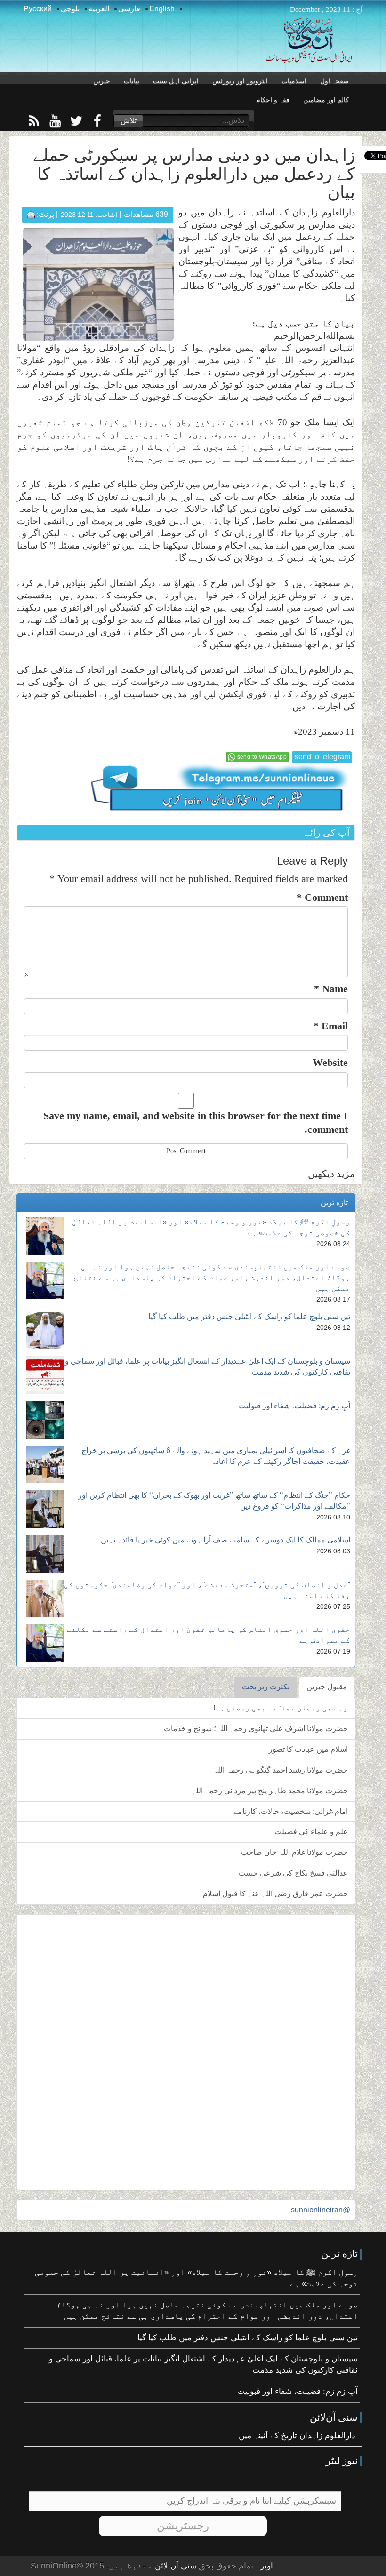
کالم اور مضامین (326, 100)
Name (331, 989)
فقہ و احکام (273, 100)
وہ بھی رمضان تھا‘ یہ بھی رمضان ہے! (281, 1708)
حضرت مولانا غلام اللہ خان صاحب (294, 1852)
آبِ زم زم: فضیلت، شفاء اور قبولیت (294, 1406)
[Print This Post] (31, 214)
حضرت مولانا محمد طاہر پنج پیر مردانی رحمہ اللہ (270, 1791)
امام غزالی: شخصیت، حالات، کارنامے (291, 1811)
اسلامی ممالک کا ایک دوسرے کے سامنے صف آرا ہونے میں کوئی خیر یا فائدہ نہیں (225, 1540)
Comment (322, 897)
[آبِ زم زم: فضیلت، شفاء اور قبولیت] (45, 1420)
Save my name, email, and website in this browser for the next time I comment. (196, 1122)
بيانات (132, 81)
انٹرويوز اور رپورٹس (240, 81)
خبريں (102, 81)
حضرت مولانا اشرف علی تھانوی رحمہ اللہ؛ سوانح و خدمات (256, 1729)
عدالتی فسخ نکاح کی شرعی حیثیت (293, 1873)
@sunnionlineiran (321, 2210)
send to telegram (322, 757)
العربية (99, 9)
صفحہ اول (334, 81)
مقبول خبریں (327, 1687)
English (162, 9)
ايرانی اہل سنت (176, 81)
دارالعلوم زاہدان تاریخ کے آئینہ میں (297, 2436)
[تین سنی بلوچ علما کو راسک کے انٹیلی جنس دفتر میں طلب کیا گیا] (45, 1330)
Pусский (38, 9)
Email (331, 1026)
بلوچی (70, 9)
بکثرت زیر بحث (266, 1687)
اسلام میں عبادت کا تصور (308, 1749)
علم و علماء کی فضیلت (311, 1832)
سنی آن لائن (174, 2566)
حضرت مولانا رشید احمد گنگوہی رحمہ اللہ (281, 1770)
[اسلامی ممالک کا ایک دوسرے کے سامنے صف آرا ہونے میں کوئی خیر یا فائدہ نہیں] (45, 1554)
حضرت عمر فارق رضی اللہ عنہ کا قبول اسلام (275, 1894)
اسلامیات (294, 81)
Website (330, 1062)
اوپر (267, 2566)
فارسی (129, 9)
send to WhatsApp (262, 757)
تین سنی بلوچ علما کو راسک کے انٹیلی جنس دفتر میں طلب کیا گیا (249, 1316)
